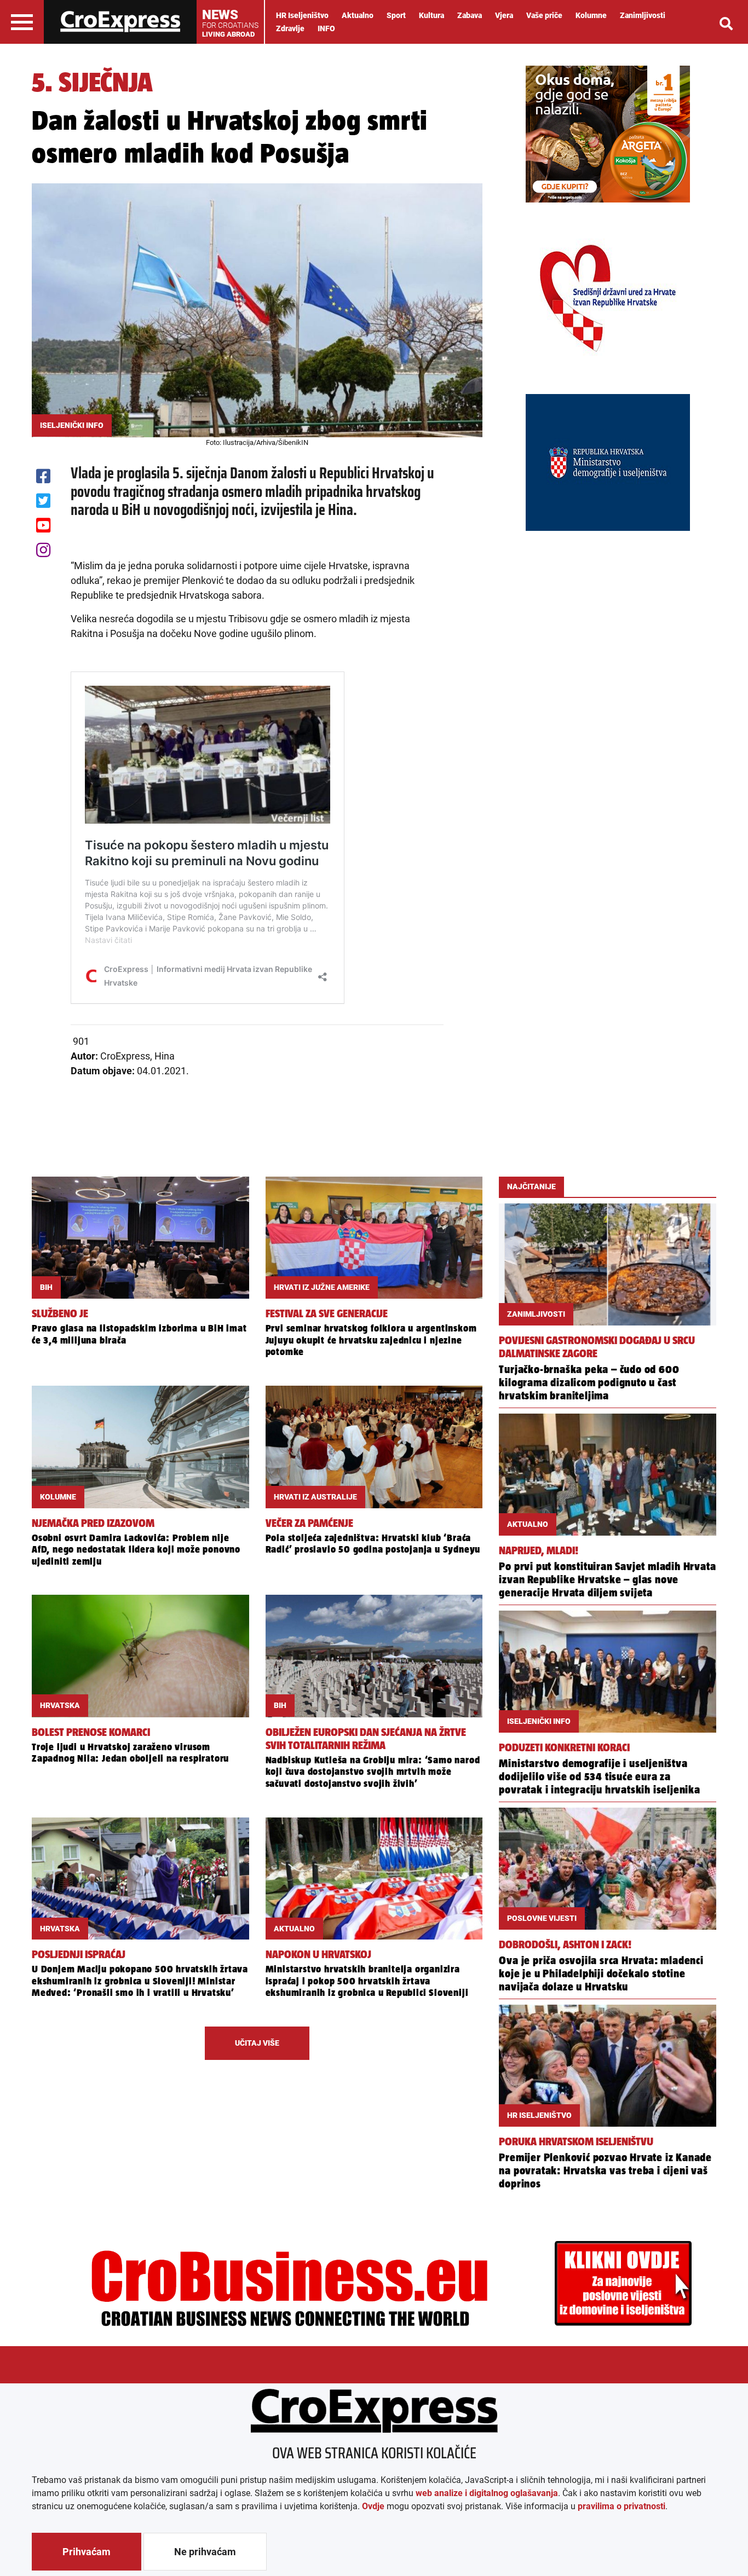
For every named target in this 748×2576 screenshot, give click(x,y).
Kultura (431, 15)
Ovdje (373, 2506)
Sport (396, 15)
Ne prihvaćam (205, 2552)
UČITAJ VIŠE (257, 2043)
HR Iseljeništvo (302, 15)
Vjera (504, 15)
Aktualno (358, 15)
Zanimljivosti (643, 15)
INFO (326, 28)
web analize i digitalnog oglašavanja (487, 2493)
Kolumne (591, 15)
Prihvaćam (87, 2552)
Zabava (470, 15)
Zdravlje (290, 28)
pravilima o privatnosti (622, 2506)
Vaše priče (544, 15)
